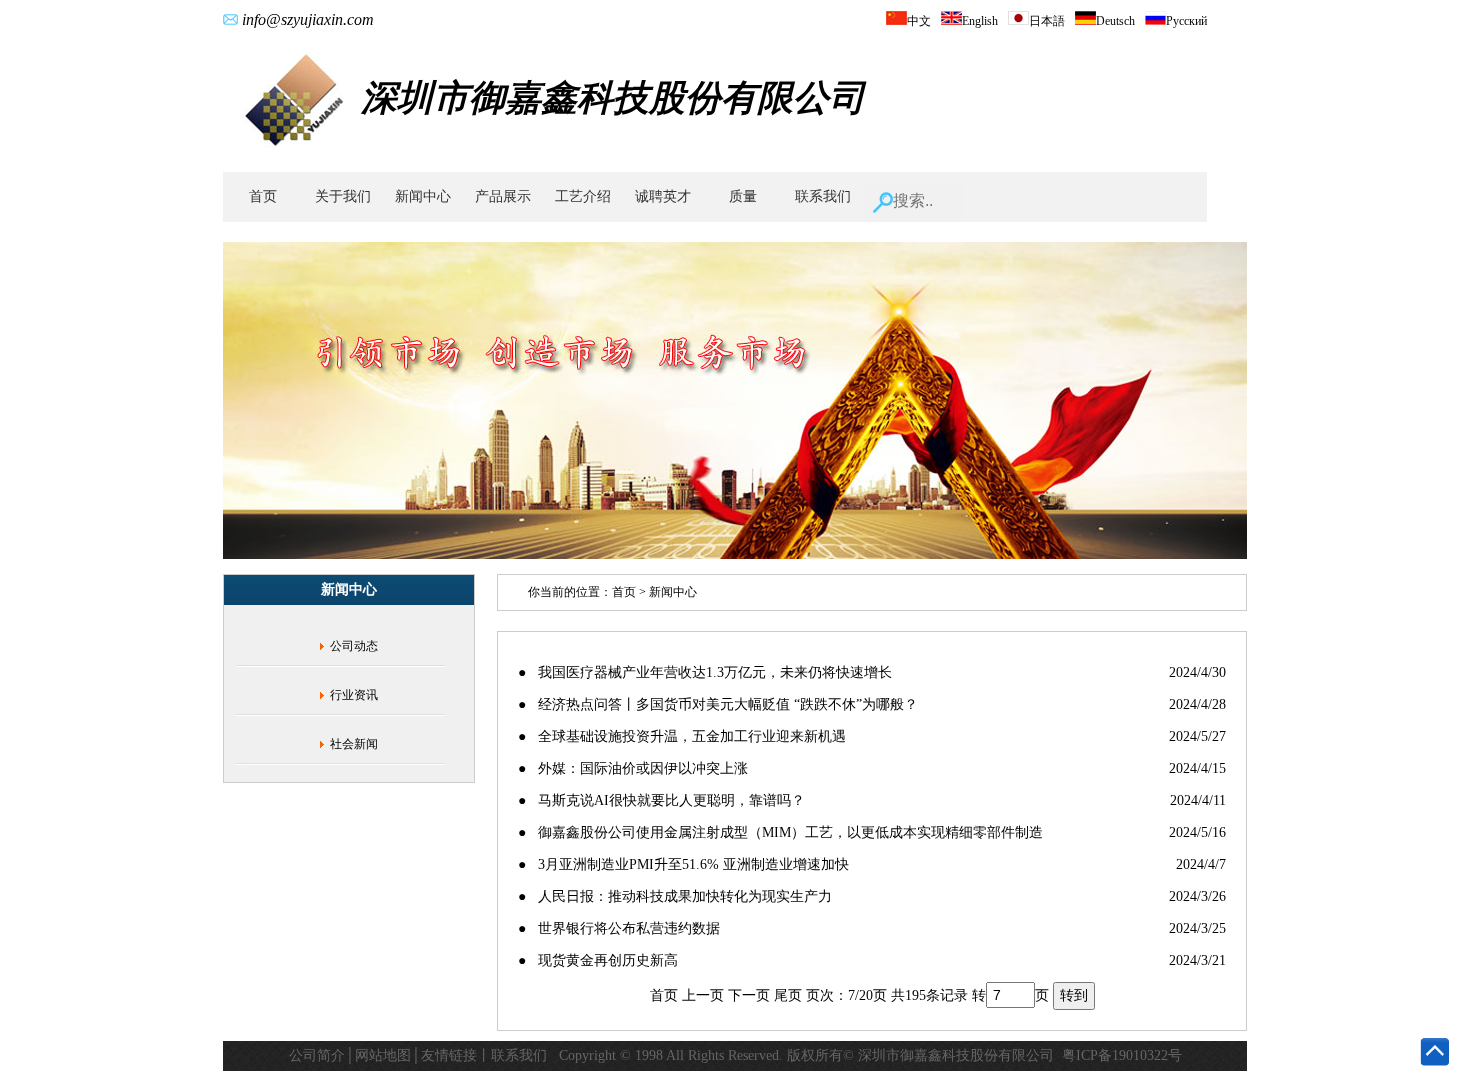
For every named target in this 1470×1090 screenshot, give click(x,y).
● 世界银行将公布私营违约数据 (619, 928)
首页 (263, 196)
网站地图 (383, 1055)
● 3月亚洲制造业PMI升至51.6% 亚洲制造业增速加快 (683, 864)
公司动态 (354, 646)
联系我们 (823, 196)
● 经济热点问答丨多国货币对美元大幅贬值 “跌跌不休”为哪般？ (718, 704)
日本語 (1047, 21)
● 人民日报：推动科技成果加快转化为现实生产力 (675, 896)
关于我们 (343, 196)
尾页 (788, 995)
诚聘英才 (663, 196)
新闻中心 (423, 196)
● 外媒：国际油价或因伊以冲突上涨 (633, 768)
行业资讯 (354, 695)
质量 (743, 196)
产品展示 (503, 196)
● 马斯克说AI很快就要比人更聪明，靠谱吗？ (661, 800)
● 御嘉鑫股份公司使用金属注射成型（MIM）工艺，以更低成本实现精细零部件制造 (780, 832)
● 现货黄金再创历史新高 (598, 960)
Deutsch (1115, 21)
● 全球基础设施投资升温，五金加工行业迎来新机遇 (682, 736)
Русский (1186, 21)
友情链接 (449, 1055)
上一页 (703, 995)
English (980, 21)
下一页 (749, 995)
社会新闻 (354, 744)
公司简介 (317, 1055)
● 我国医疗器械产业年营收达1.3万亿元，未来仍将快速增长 (705, 672)
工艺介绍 (583, 196)
